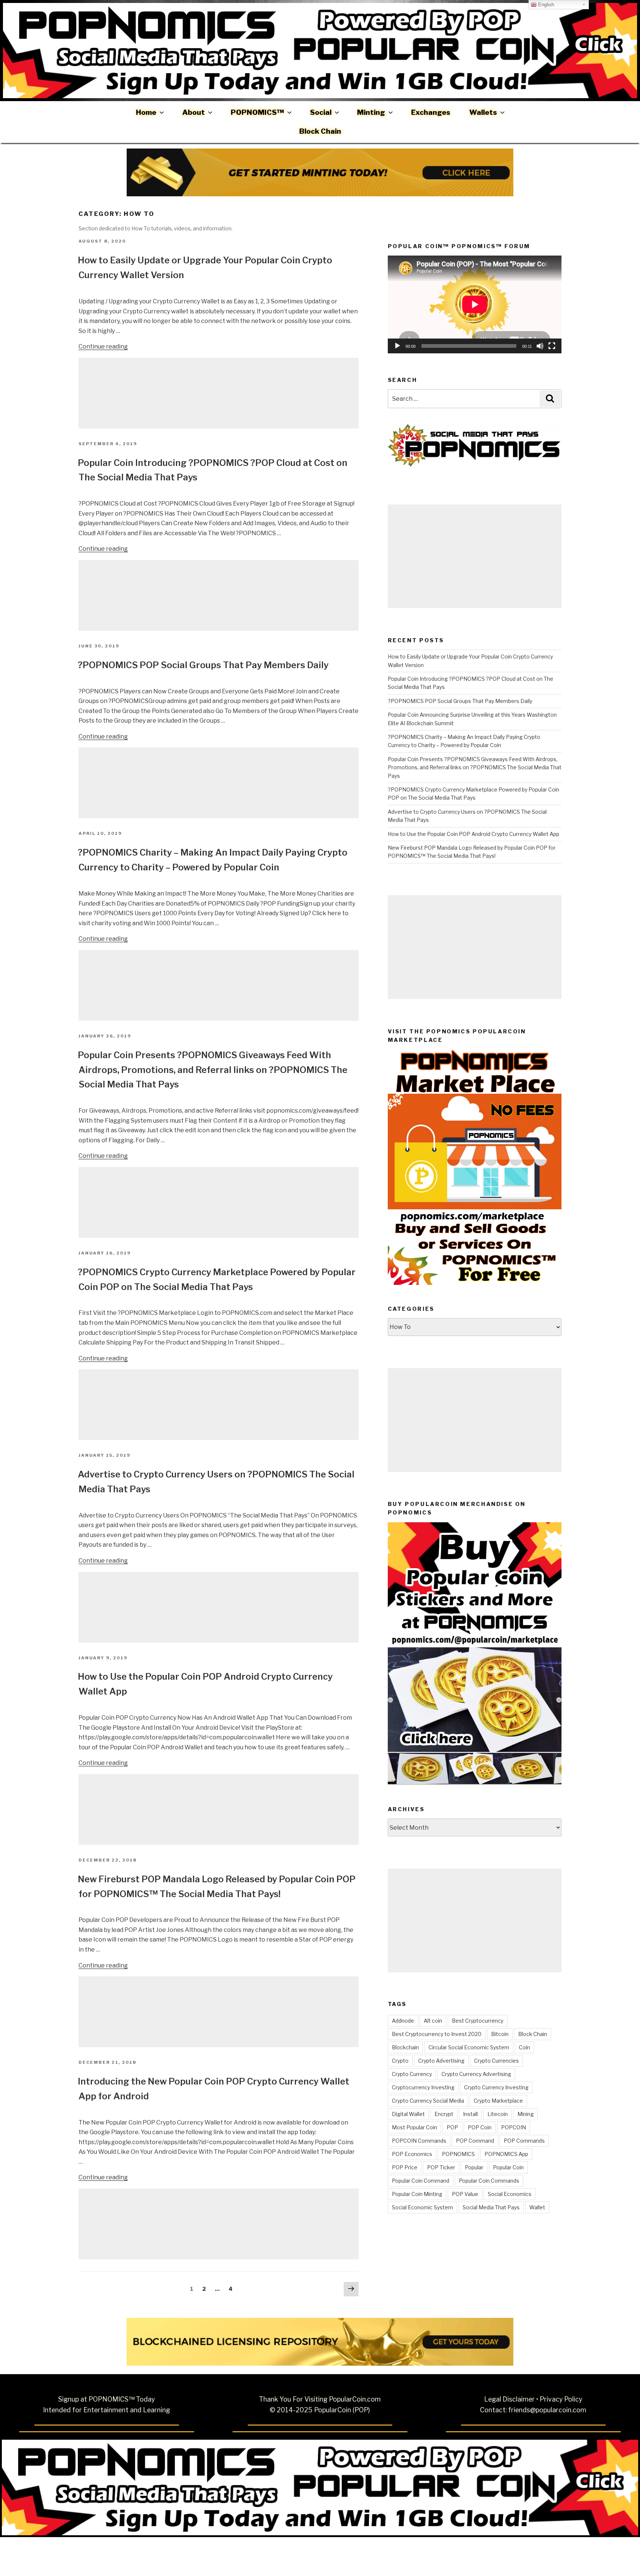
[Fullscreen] (552, 346)
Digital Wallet (408, 2114)
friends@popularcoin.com (547, 2410)
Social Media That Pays (491, 2207)
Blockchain (405, 2047)
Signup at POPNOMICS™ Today (106, 2399)
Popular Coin (508, 2167)
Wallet (537, 2207)
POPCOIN (514, 2127)
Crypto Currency (412, 2074)
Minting (371, 112)
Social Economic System (422, 2207)
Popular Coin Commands (489, 2181)
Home (146, 112)
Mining (526, 2114)
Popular (474, 2167)
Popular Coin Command (421, 2181)
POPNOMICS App (506, 2154)
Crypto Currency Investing (496, 2087)
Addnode (403, 2021)
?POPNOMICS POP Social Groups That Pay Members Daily (203, 665)
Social (321, 112)
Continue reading (103, 346)
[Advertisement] (219, 393)
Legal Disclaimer (509, 2399)
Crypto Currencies (496, 2061)
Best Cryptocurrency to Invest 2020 (437, 2034)
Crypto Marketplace (498, 2101)
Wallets (483, 112)
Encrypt (444, 2114)
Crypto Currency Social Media (428, 2101)
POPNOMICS (458, 2154)
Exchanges (431, 112)
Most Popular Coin (414, 2127)
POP (452, 2127)
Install (470, 2114)
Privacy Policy (561, 2399)
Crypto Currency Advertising (476, 2074)
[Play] (397, 346)
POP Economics (412, 2154)
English (545, 5)
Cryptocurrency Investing (423, 2087)
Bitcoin (500, 2034)
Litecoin (498, 2114)
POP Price (405, 2167)
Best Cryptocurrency (478, 2021)
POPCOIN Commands (419, 2141)
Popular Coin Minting (417, 2194)
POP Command (475, 2141)
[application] (475, 304)
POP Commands (524, 2141)
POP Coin (480, 2127)
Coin (524, 2047)
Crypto (400, 2061)
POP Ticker (441, 2167)
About (194, 112)
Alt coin (433, 2021)
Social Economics (510, 2194)
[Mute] (540, 346)
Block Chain (320, 131)
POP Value (465, 2194)
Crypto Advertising (441, 2061)
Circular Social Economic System (469, 2047)
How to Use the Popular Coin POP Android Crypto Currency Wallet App (474, 834)
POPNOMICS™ (257, 112)
